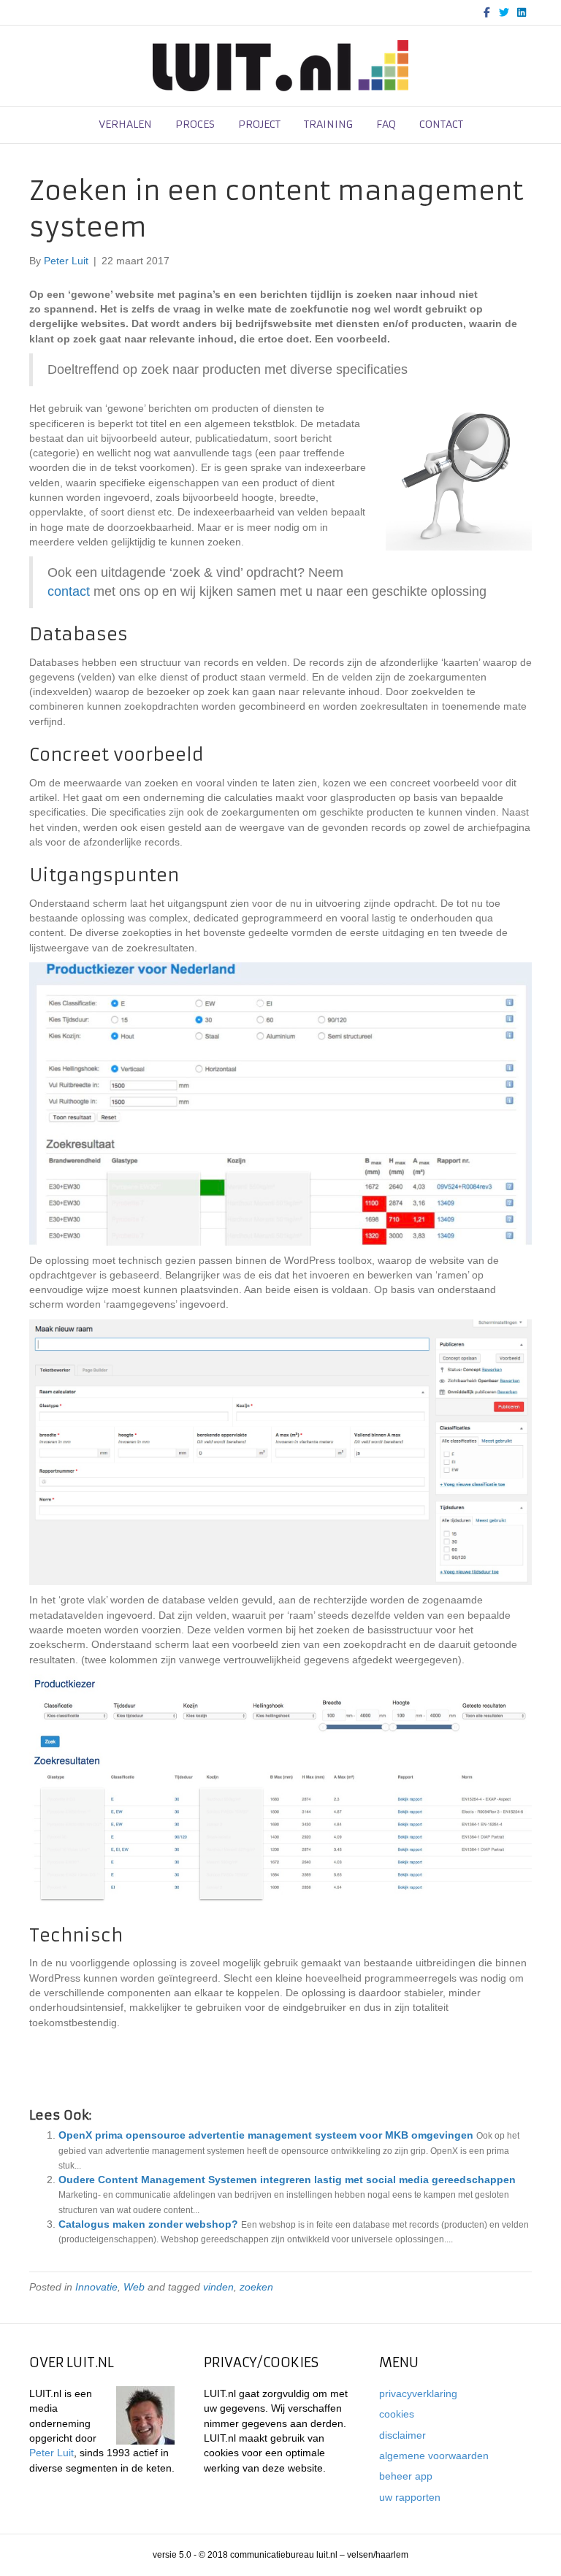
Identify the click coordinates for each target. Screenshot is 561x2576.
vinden (218, 2287)
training (328, 124)
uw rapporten (410, 2497)
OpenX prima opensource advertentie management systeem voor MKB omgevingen (266, 2135)
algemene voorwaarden (434, 2456)
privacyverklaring (418, 2393)
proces (195, 124)
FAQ (386, 124)
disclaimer (402, 2435)
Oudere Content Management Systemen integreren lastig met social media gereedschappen (287, 2180)
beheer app (406, 2476)
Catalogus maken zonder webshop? (148, 2224)
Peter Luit (51, 2453)
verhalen (125, 124)
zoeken (256, 2287)
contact (441, 124)
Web (134, 2287)
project (259, 124)
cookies (397, 2414)
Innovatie (96, 2287)
